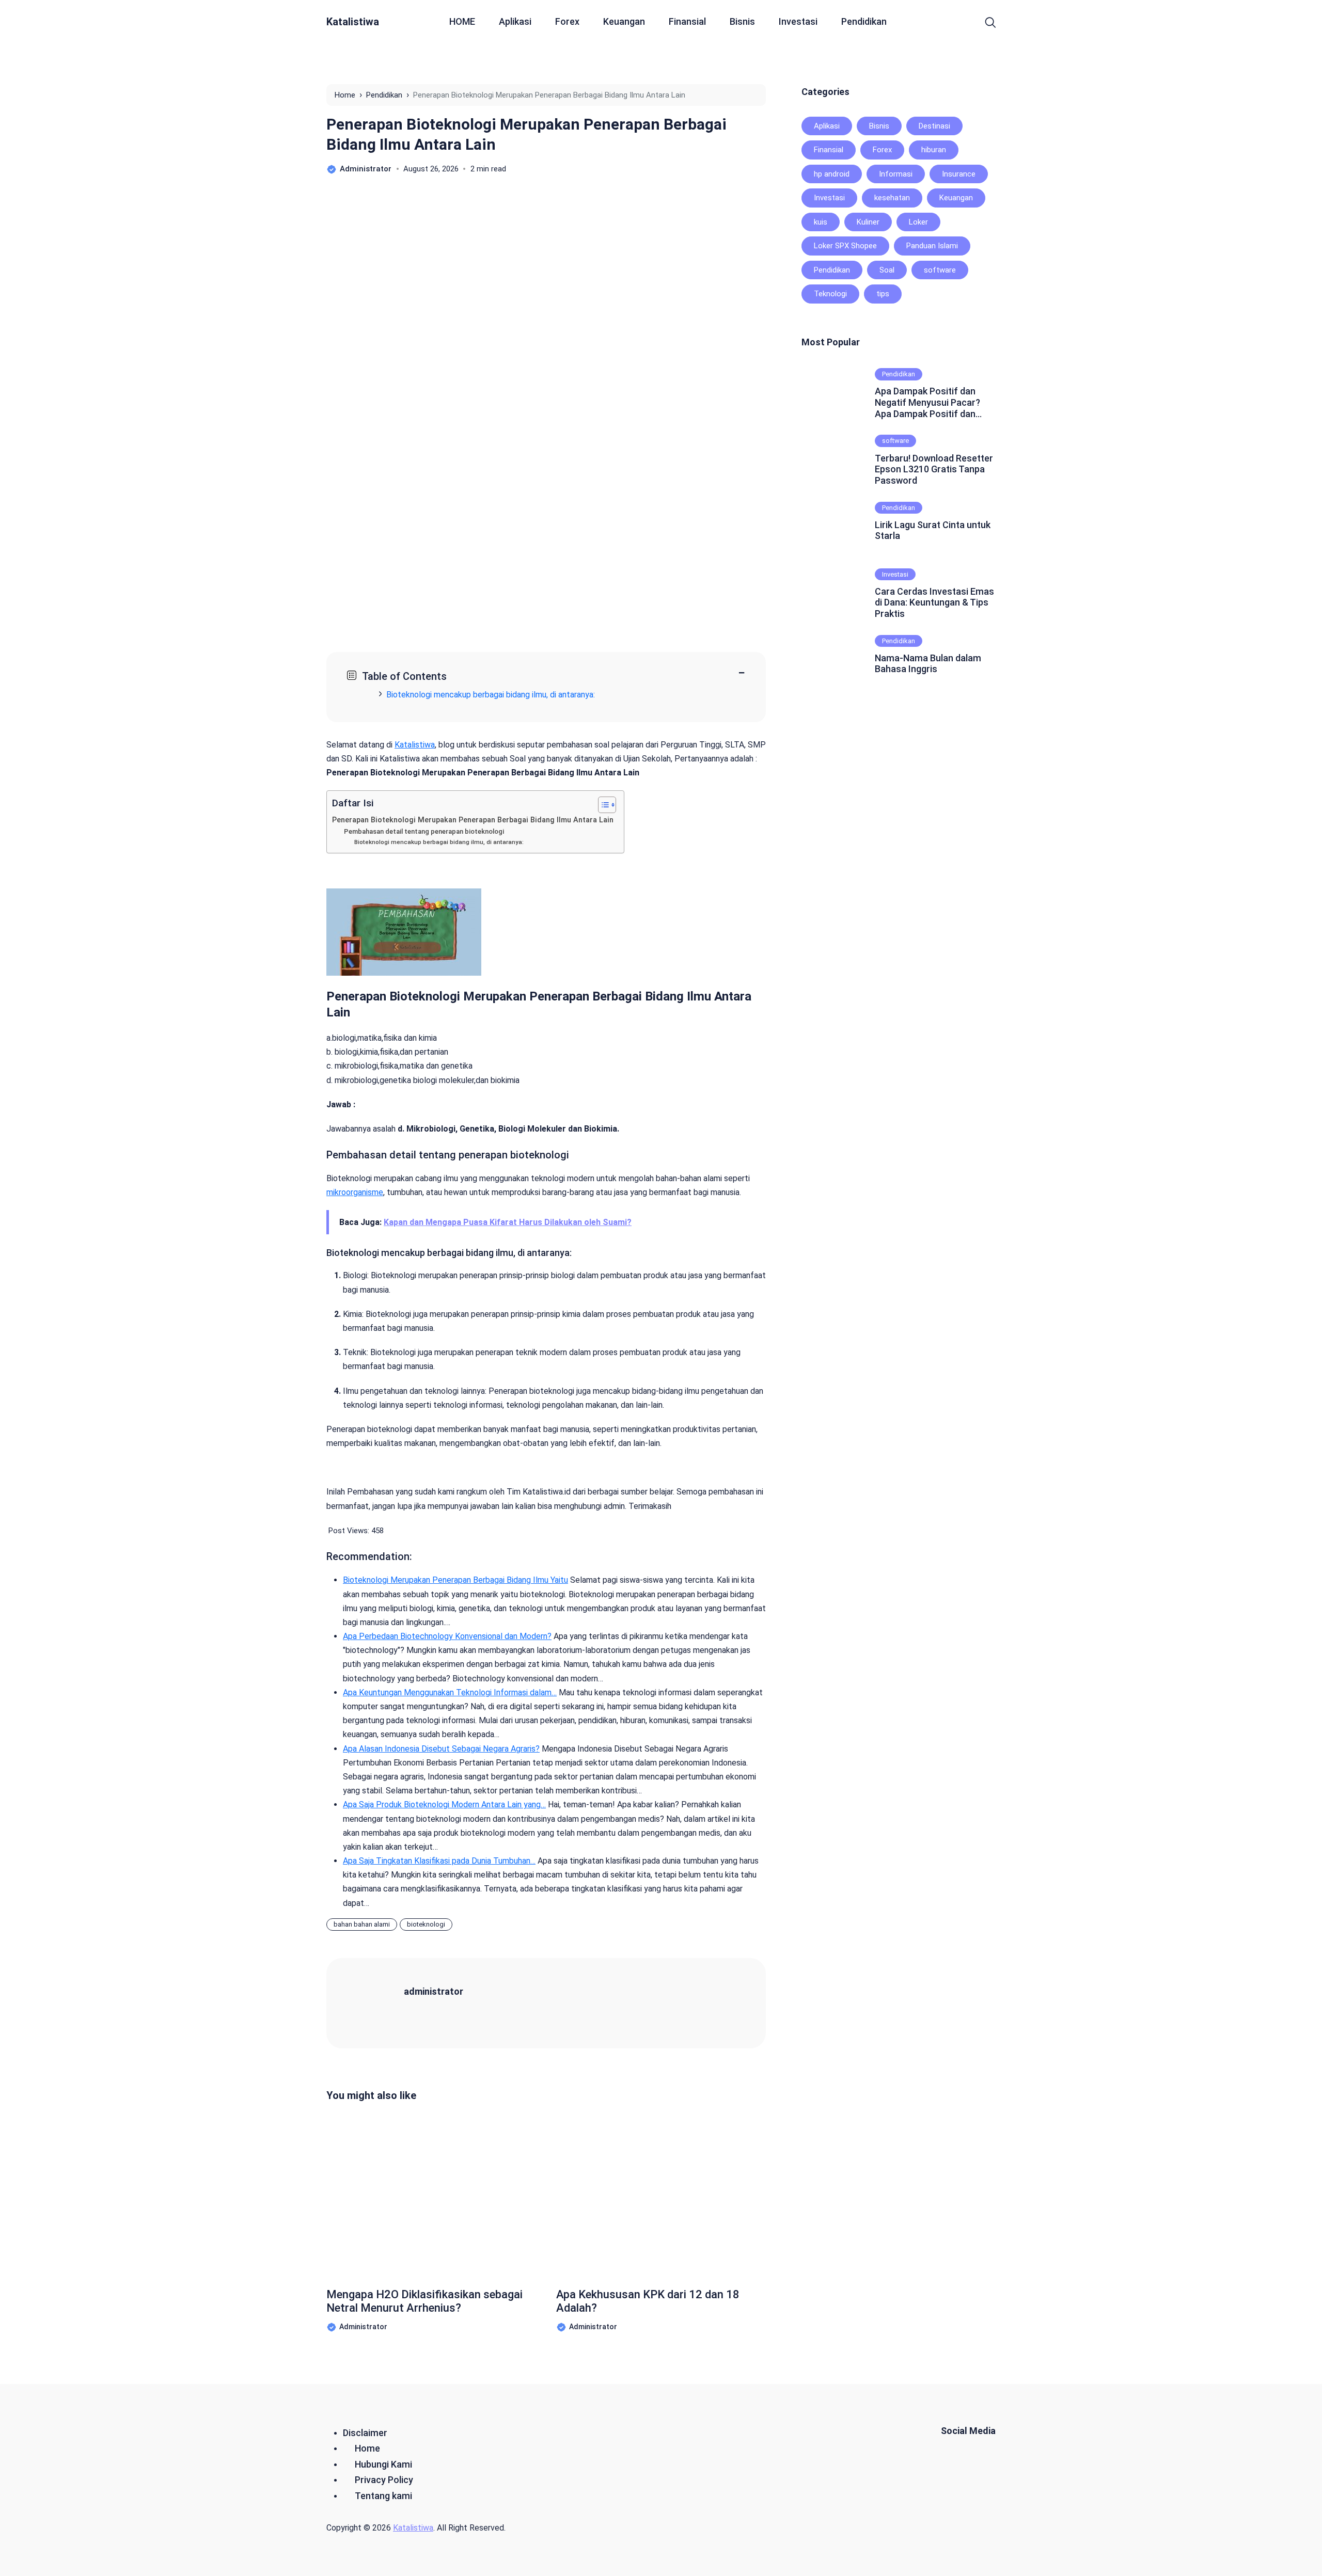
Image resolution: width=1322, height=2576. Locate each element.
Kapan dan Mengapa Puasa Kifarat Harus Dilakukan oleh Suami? (508, 1222)
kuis (821, 222)
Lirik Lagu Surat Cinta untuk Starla (933, 530)
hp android (832, 174)
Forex (567, 21)
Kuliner (868, 222)
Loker (918, 222)
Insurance (959, 174)
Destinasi (934, 126)
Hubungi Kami (383, 2464)
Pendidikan (864, 21)
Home (367, 2448)
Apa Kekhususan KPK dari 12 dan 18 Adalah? (648, 2301)
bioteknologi (426, 1924)
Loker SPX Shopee (845, 246)
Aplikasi (515, 21)
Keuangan (624, 21)
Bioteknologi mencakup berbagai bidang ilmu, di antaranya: (491, 695)
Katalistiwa (353, 22)
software (940, 270)
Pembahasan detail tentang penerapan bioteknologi (424, 831)
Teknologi (830, 294)
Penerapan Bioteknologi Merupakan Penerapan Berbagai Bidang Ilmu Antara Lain (473, 820)
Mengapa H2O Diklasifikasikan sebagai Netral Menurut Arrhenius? (424, 2301)
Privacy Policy (384, 2480)
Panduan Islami (932, 246)
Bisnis (742, 21)
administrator (434, 1991)
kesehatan (892, 198)
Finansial (687, 21)
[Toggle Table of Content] (602, 805)
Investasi (798, 21)
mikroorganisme (355, 1192)
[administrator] (378, 2003)
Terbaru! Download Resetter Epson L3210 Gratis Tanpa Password (934, 469)
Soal (887, 270)
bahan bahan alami (362, 1924)
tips (883, 294)
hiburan (934, 150)
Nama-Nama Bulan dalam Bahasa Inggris (928, 664)
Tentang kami (383, 2496)
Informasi (896, 174)
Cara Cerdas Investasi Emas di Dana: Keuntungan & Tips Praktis (934, 602)
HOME (462, 21)
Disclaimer (365, 2433)
